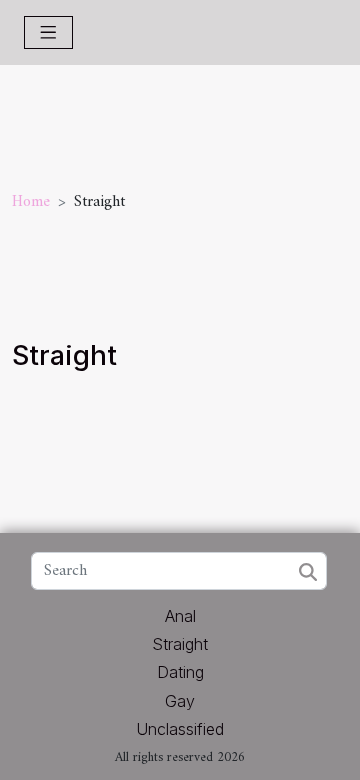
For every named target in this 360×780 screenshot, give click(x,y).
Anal (180, 616)
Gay (180, 701)
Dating (180, 672)
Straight (180, 644)
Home (31, 202)
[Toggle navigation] (48, 32)
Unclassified (180, 729)
